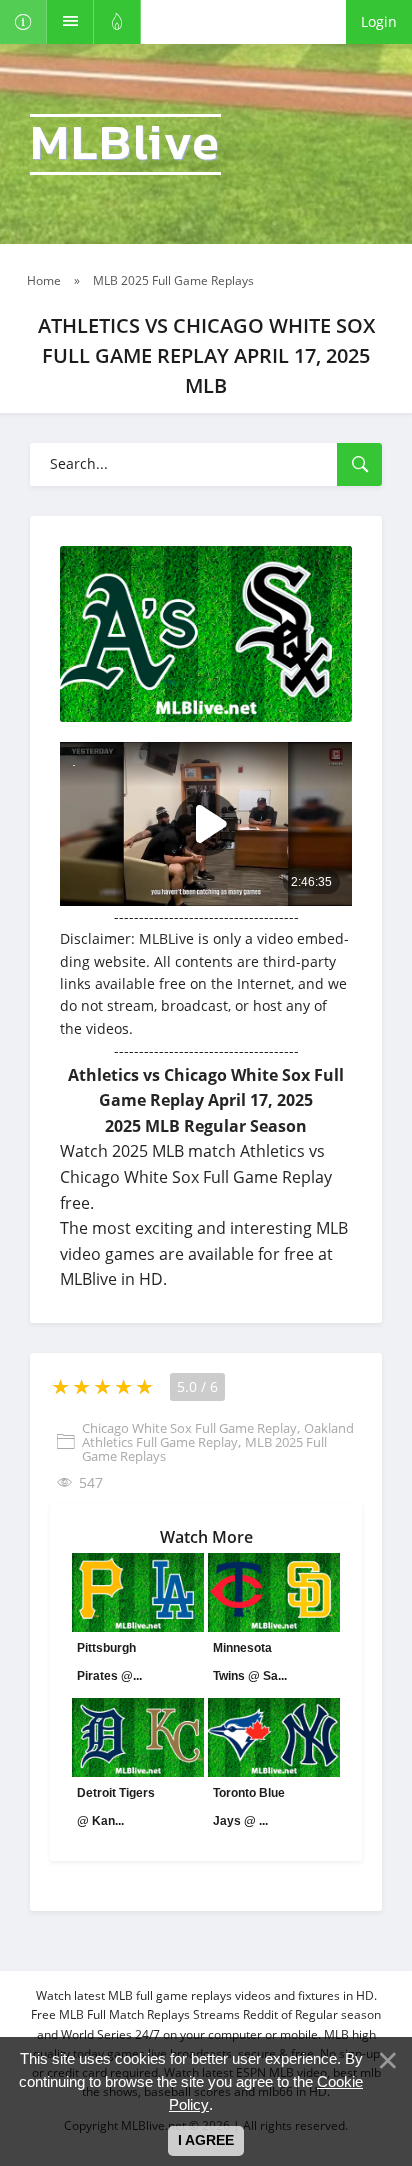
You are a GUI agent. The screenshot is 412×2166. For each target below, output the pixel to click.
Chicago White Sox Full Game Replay (189, 1428)
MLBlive (125, 144)
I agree (206, 2140)
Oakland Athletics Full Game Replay (218, 1435)
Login (379, 21)
